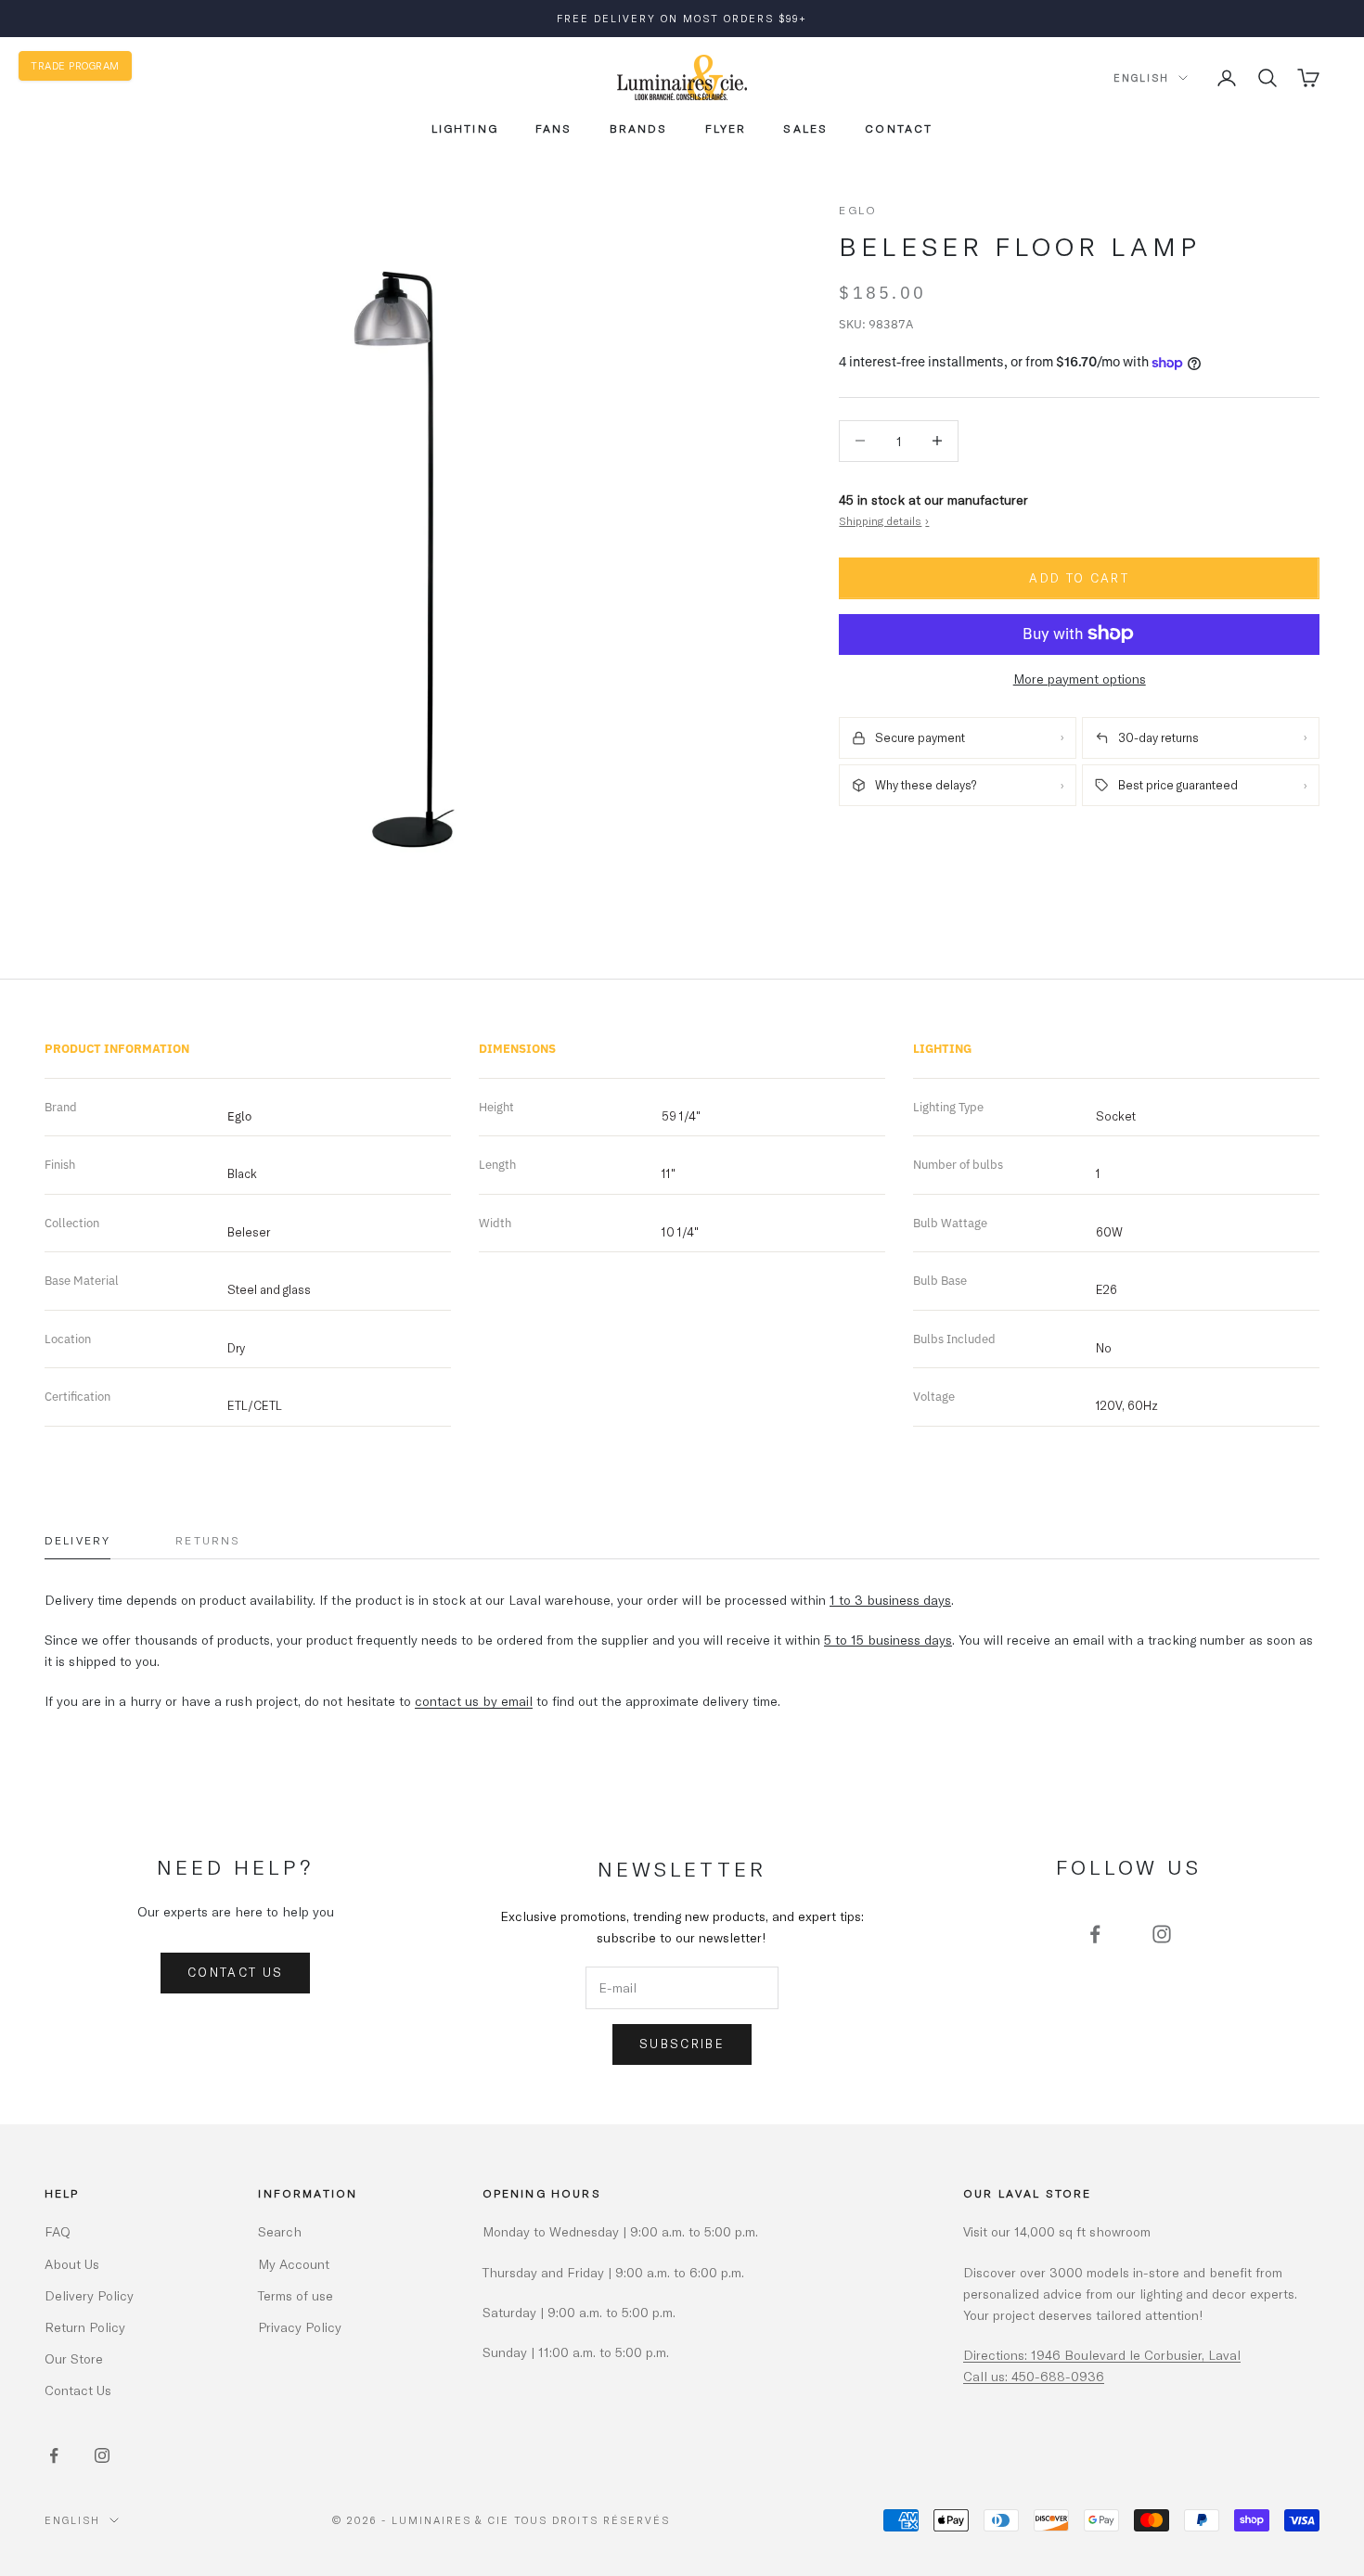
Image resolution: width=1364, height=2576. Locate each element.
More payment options (1080, 678)
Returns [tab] (208, 1540)
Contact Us (235, 1972)
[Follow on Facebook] (1095, 1934)
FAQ (58, 2231)
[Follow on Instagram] (1162, 1934)
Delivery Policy (89, 2295)
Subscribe (682, 2044)
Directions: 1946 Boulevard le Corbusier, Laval (1102, 2355)
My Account (294, 2264)
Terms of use (296, 2295)
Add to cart (1079, 578)
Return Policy (85, 2327)
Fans (554, 128)
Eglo (858, 210)
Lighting (465, 128)
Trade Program (75, 65)
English (1141, 77)
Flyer (726, 128)
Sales (805, 128)
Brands (639, 128)
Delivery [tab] (77, 1540)
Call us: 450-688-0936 (1034, 2376)
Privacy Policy (300, 2327)
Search (280, 2231)
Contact (899, 128)
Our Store (74, 2358)
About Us (72, 2264)
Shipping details (884, 520)
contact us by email (474, 1701)
